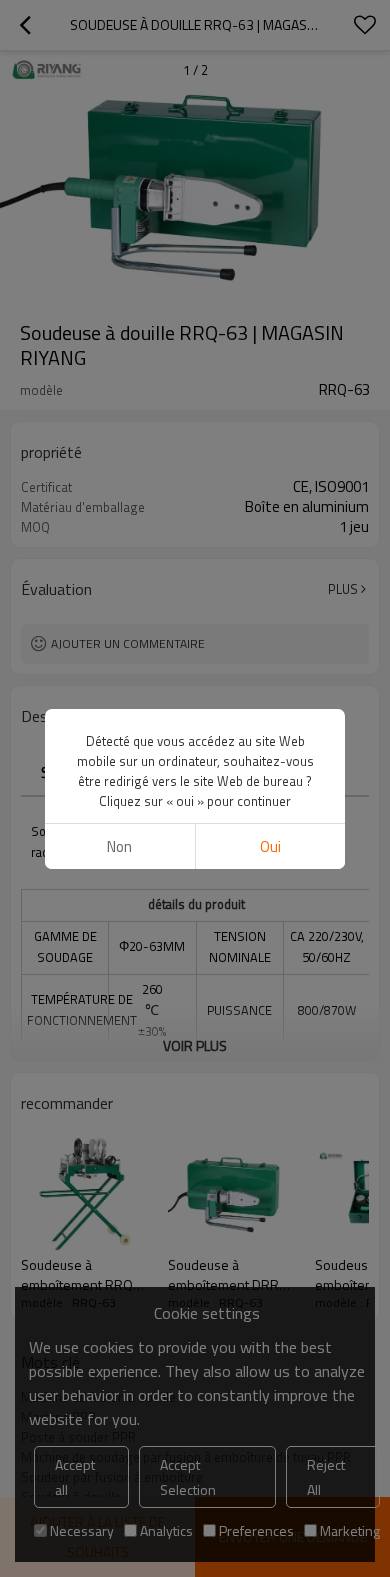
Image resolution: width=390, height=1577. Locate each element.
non (119, 846)
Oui (270, 846)
